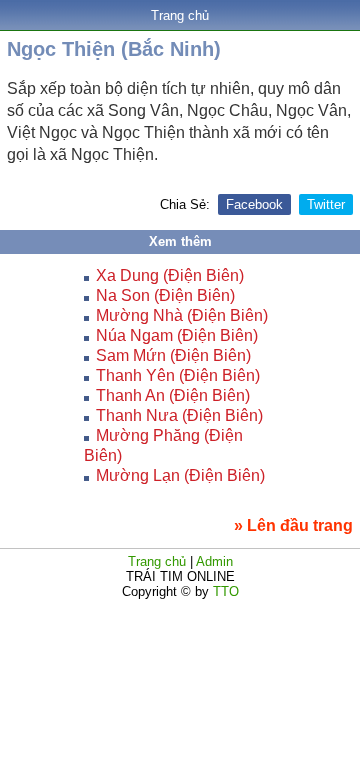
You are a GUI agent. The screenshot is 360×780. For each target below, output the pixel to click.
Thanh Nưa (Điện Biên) (179, 415)
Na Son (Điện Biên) (165, 295)
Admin (214, 561)
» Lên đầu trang (293, 525)
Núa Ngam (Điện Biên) (177, 335)
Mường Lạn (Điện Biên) (180, 475)
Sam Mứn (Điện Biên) (173, 355)
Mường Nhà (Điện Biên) (182, 315)
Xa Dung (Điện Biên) (170, 275)
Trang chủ (180, 15)
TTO (224, 591)
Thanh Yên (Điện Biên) (178, 375)
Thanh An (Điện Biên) (173, 395)
